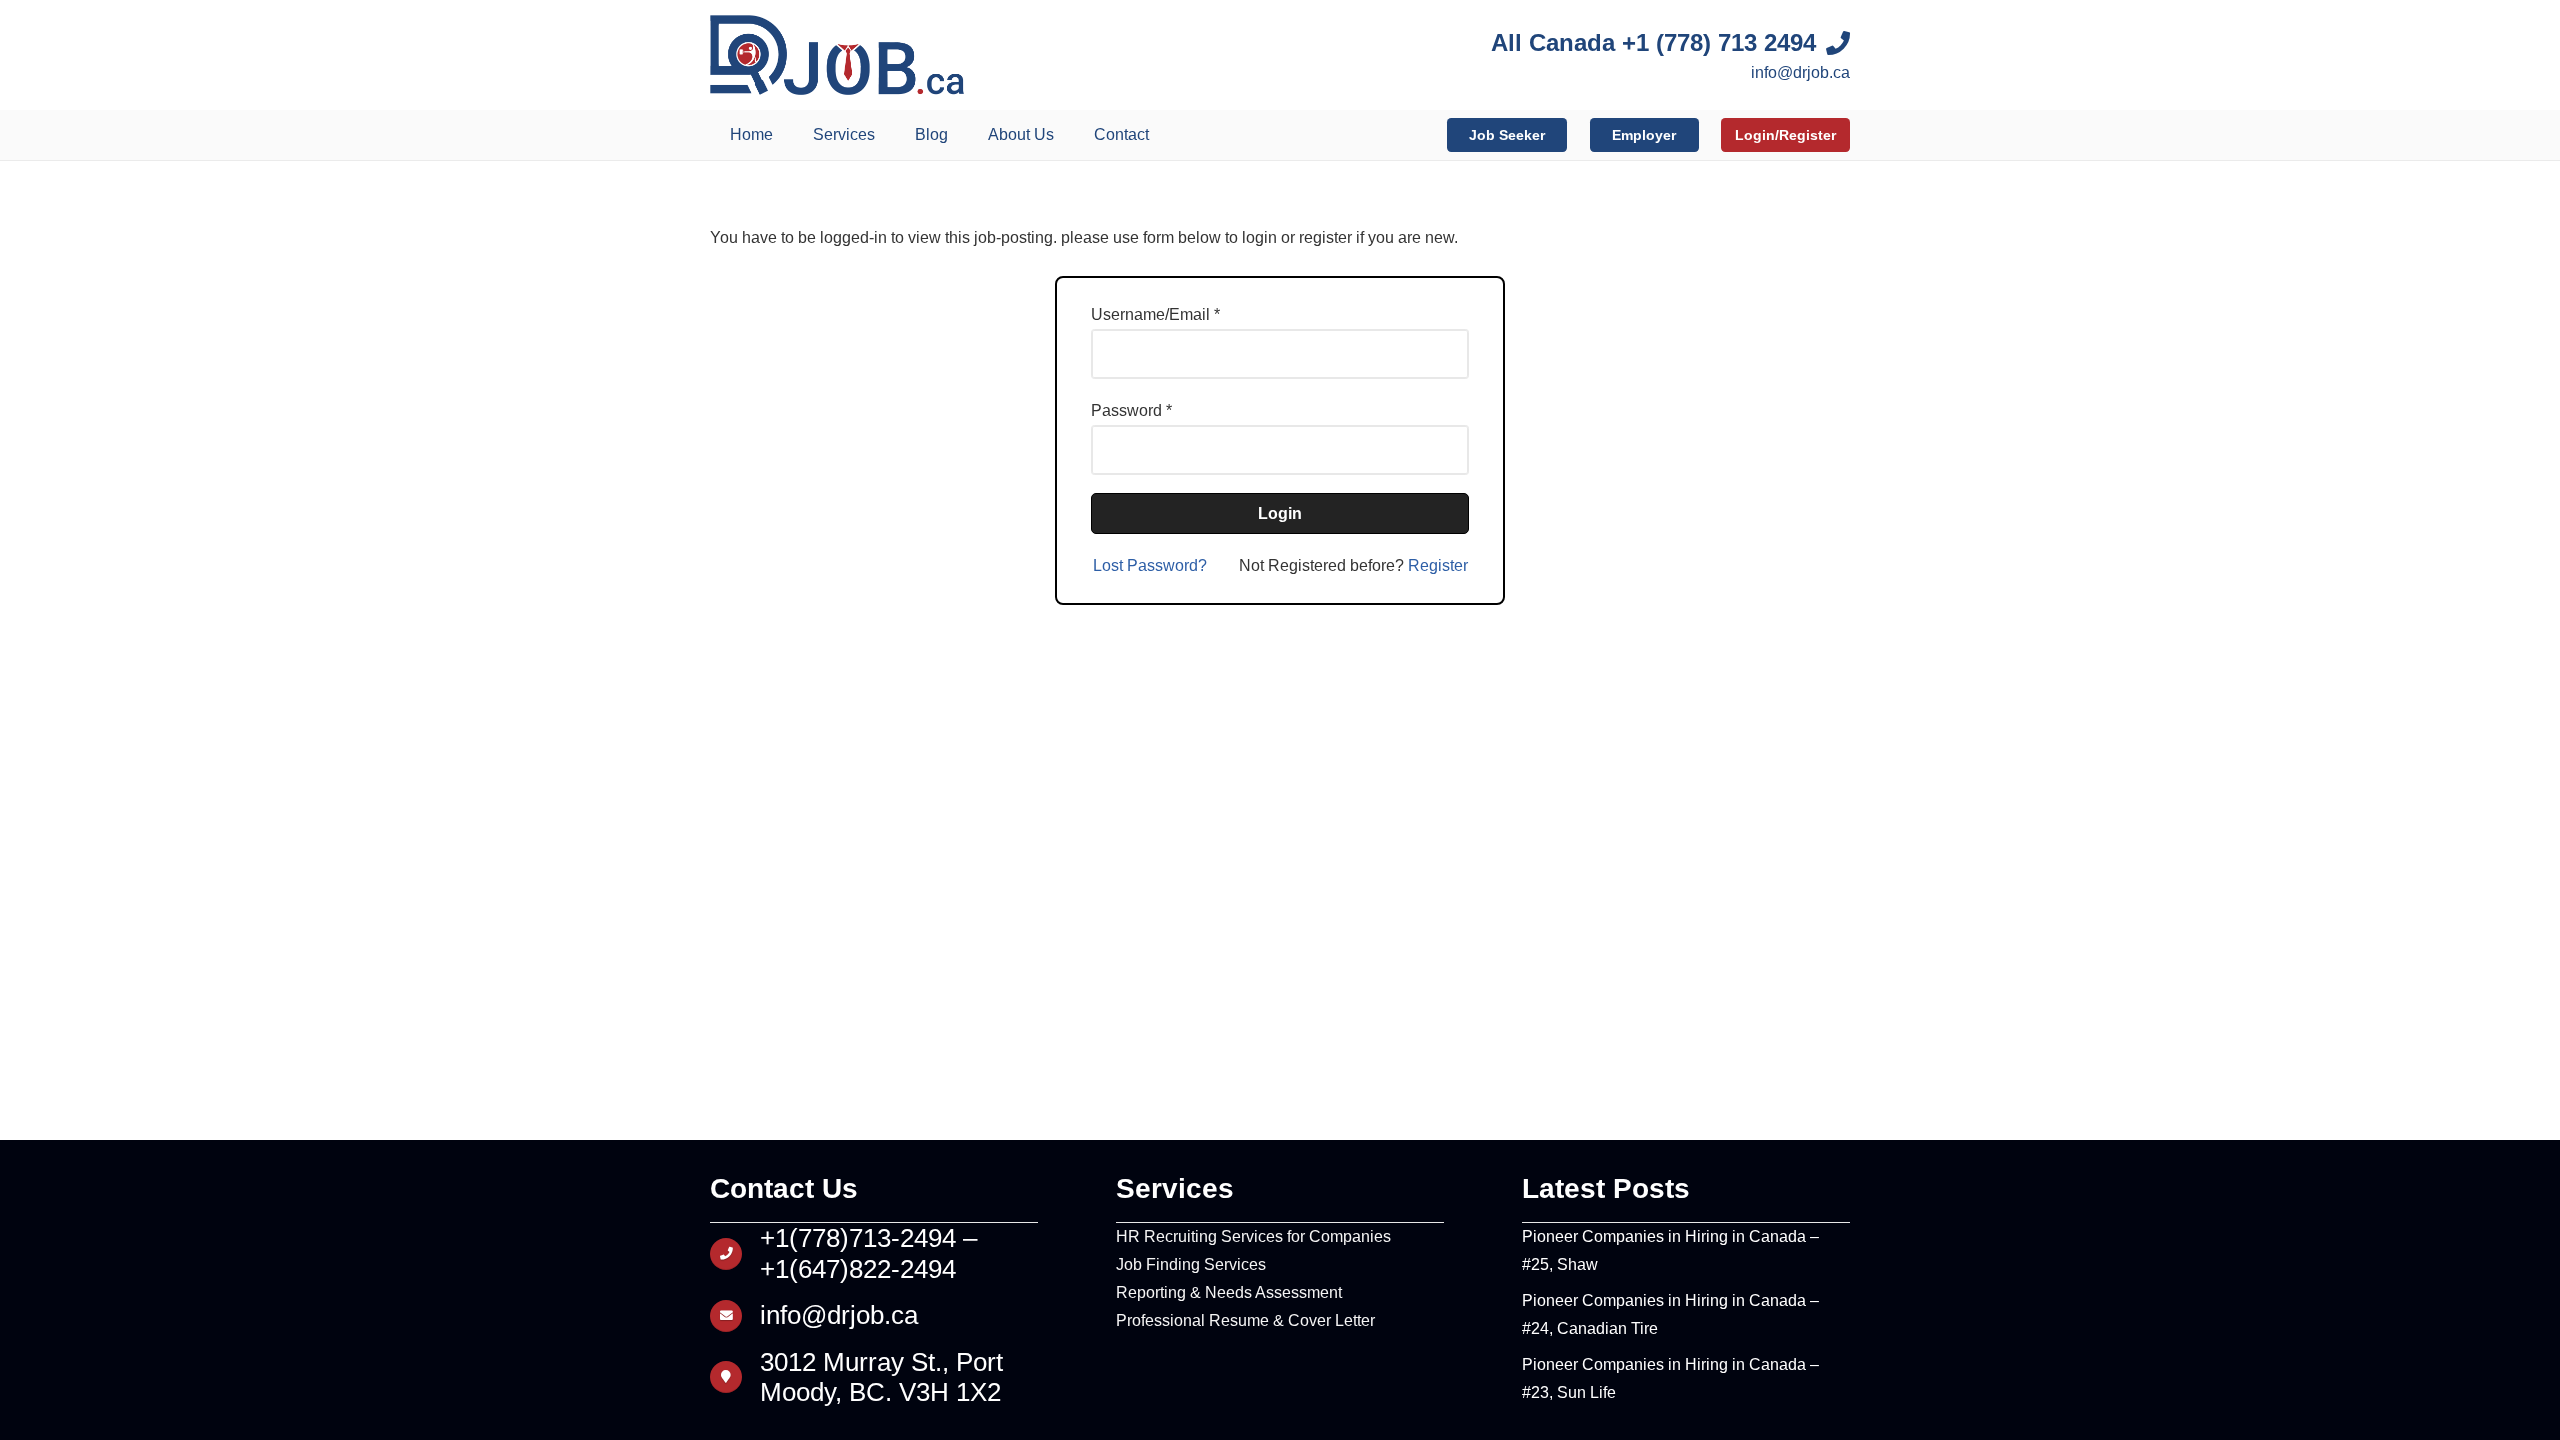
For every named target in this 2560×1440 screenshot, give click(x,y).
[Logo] (837, 55)
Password (1126, 410)
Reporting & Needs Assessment (1229, 1292)
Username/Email (1150, 314)
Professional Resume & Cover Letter (1245, 1320)
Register (1438, 565)
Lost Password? (1150, 565)
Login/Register (1785, 135)
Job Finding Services (1191, 1264)
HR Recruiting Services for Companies (1253, 1236)
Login (1280, 513)
